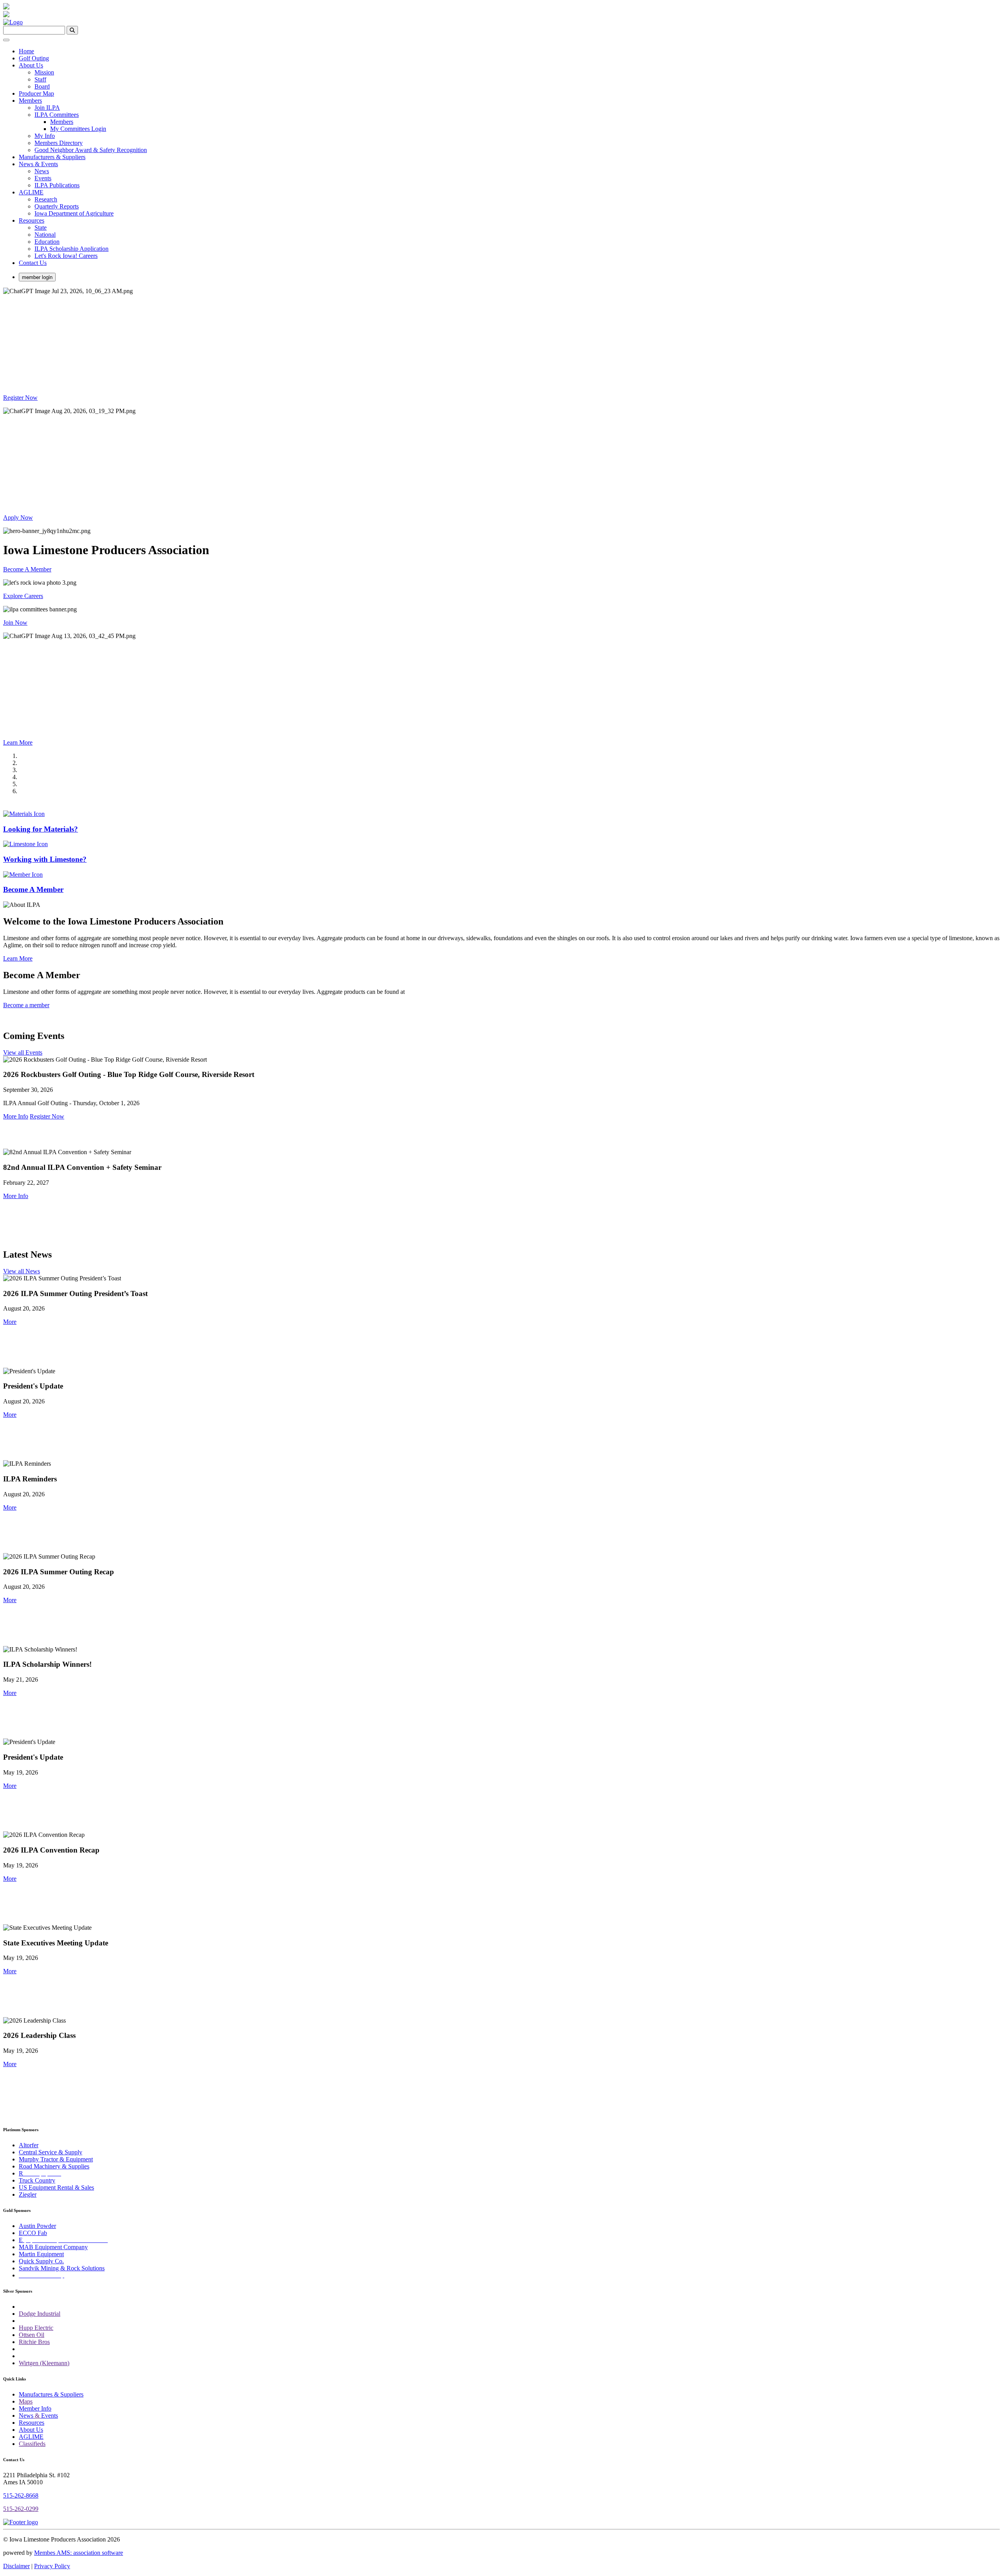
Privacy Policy (52, 2566)
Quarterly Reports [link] (57, 206)
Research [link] (46, 199)
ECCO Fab (33, 2233)
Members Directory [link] (59, 143)
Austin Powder (37, 2226)
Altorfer (29, 2145)
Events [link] (43, 178)
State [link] (41, 228)
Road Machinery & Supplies (54, 2166)
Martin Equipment (41, 2254)
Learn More (18, 742)
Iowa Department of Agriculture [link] (74, 213)
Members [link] (30, 101)
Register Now (20, 398)
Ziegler (28, 2194)
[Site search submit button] (72, 30)
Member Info (35, 2408)
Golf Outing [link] (34, 58)
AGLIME (31, 2437)
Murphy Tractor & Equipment (56, 2159)
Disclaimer (16, 2566)
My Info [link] (45, 136)
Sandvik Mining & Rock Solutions (62, 2268)
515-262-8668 (21, 2495)
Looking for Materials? (41, 829)
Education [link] (47, 242)
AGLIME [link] (31, 192)
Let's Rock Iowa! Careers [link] (66, 256)
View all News (22, 1271)
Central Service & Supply (51, 2152)
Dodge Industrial (40, 2314)
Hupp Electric (36, 2328)
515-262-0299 (21, 2509)
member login (37, 277)
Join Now (15, 623)
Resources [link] (32, 220)
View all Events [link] (23, 1052)
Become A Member (27, 569)
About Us (31, 2430)
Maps (26, 2401)
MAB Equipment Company (53, 2247)
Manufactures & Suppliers (51, 2394)
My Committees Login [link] (78, 129)
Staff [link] (40, 79)
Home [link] (26, 51)
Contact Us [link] (33, 263)
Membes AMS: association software (79, 2553)
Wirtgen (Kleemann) (44, 2363)
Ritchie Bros (34, 2342)
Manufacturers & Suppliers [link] (52, 157)
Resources (32, 2423)
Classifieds (32, 2444)
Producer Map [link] (36, 93)
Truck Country (37, 2180)
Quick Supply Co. (41, 2261)
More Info (16, 1116)
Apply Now (18, 518)
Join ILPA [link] (47, 108)
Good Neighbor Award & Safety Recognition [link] (91, 150)
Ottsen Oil (32, 2335)
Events (50, 2416)
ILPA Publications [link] (57, 185)
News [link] (42, 171)
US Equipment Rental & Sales (56, 2187)
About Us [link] (31, 65)
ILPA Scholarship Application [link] (72, 249)
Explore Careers (23, 596)
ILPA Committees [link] (57, 115)
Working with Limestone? (45, 859)
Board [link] (42, 86)
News (26, 2416)
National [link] (45, 235)
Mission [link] (44, 72)
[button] (10, 1322)
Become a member (26, 1005)
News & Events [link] (38, 164)
